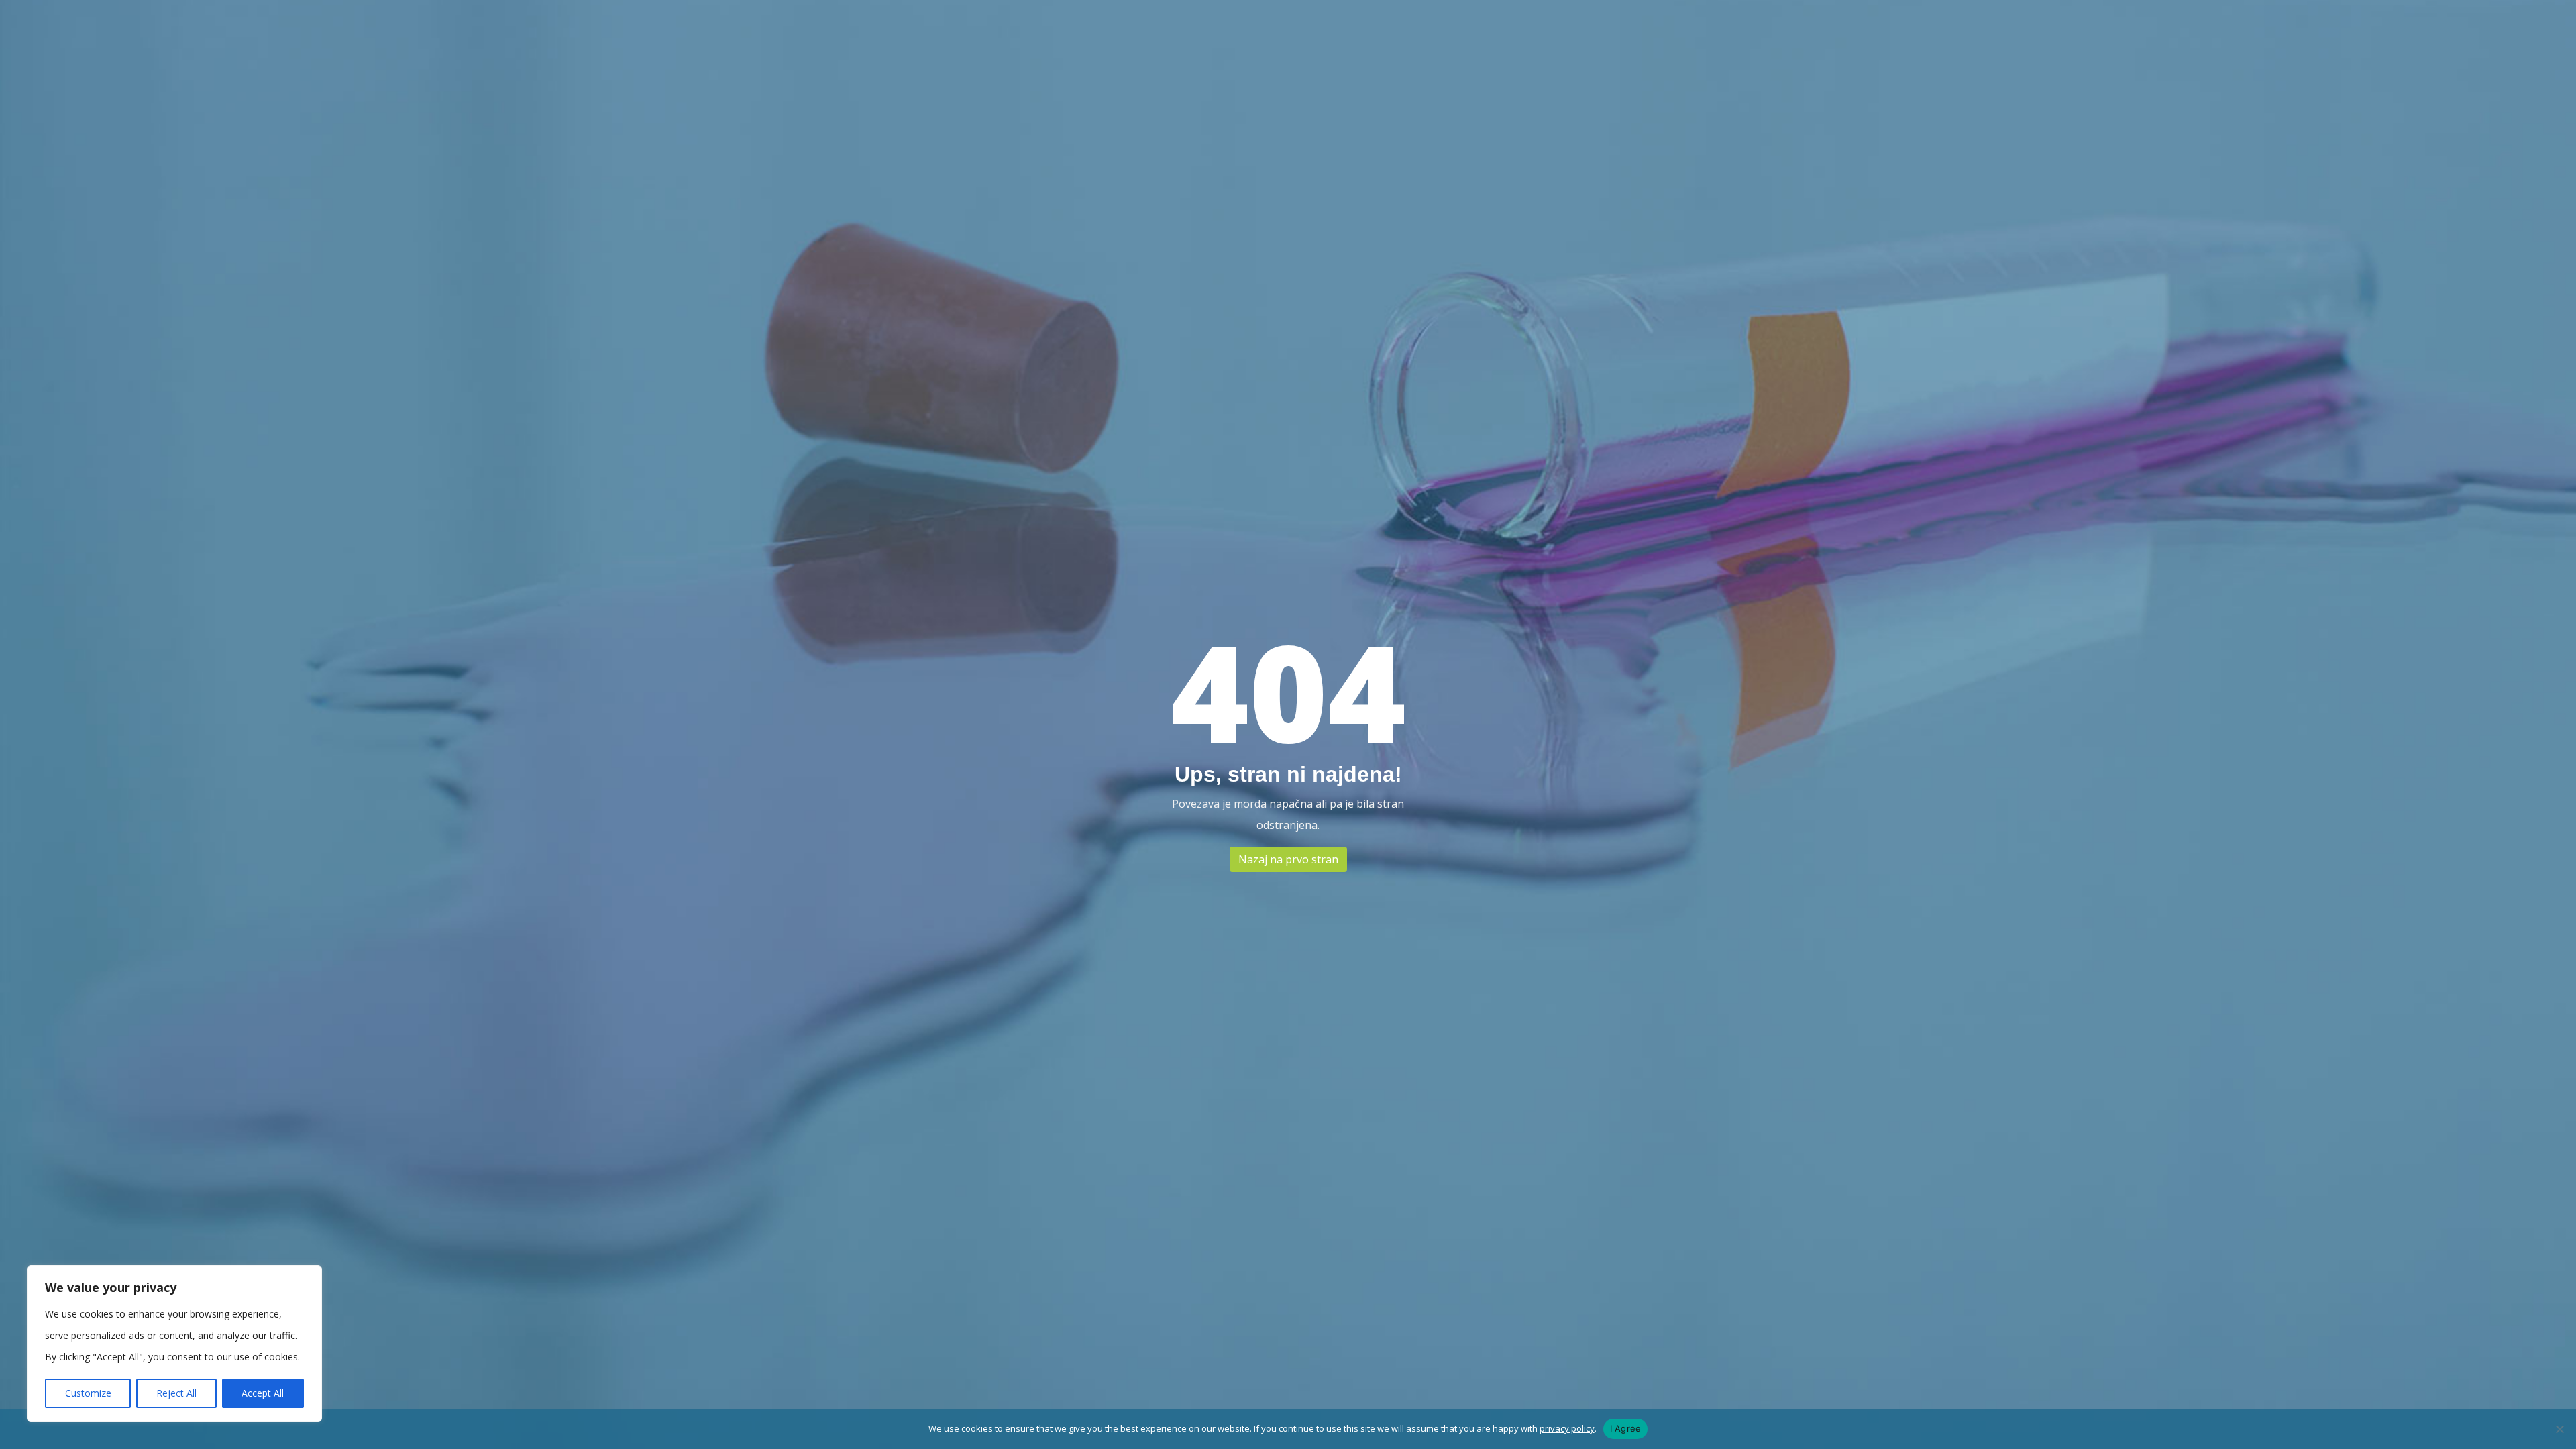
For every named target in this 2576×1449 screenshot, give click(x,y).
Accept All (263, 1393)
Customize (88, 1393)
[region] (174, 1344)
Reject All (176, 1393)
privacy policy (1567, 1428)
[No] (2559, 1429)
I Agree (1626, 1428)
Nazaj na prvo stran (1288, 859)
